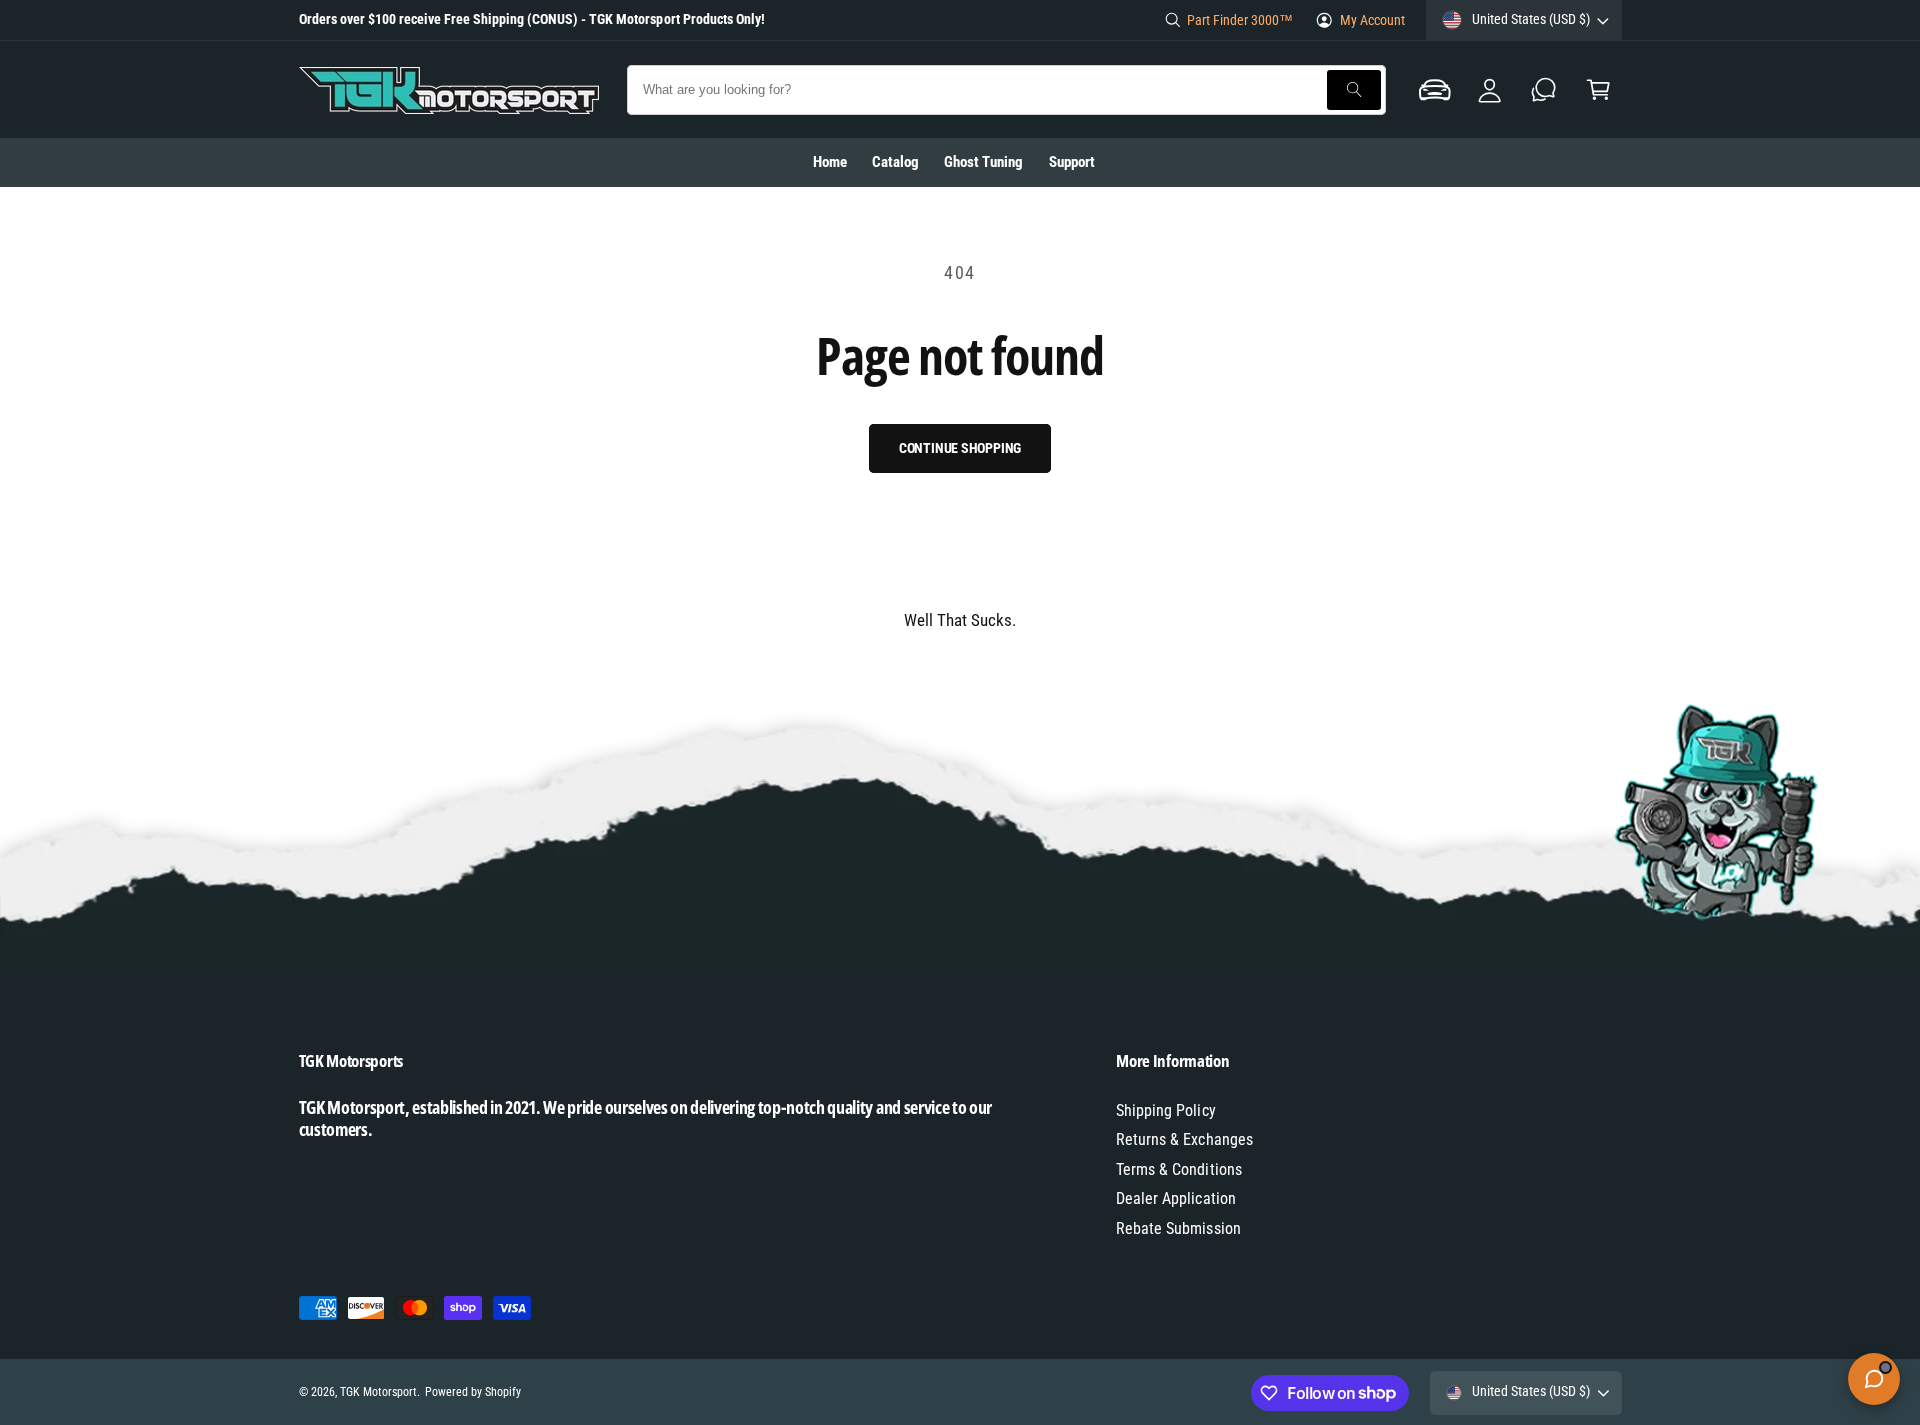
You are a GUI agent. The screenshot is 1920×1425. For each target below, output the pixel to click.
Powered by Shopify (473, 1392)
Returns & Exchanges (1184, 1139)
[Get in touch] (1544, 89)
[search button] (1354, 90)
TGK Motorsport (378, 1392)
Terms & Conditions (1178, 1169)
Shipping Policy (1165, 1110)
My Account (1372, 20)
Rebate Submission (1178, 1228)
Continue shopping (960, 448)
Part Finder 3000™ (1240, 20)
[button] (1435, 90)
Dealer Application (1175, 1198)
